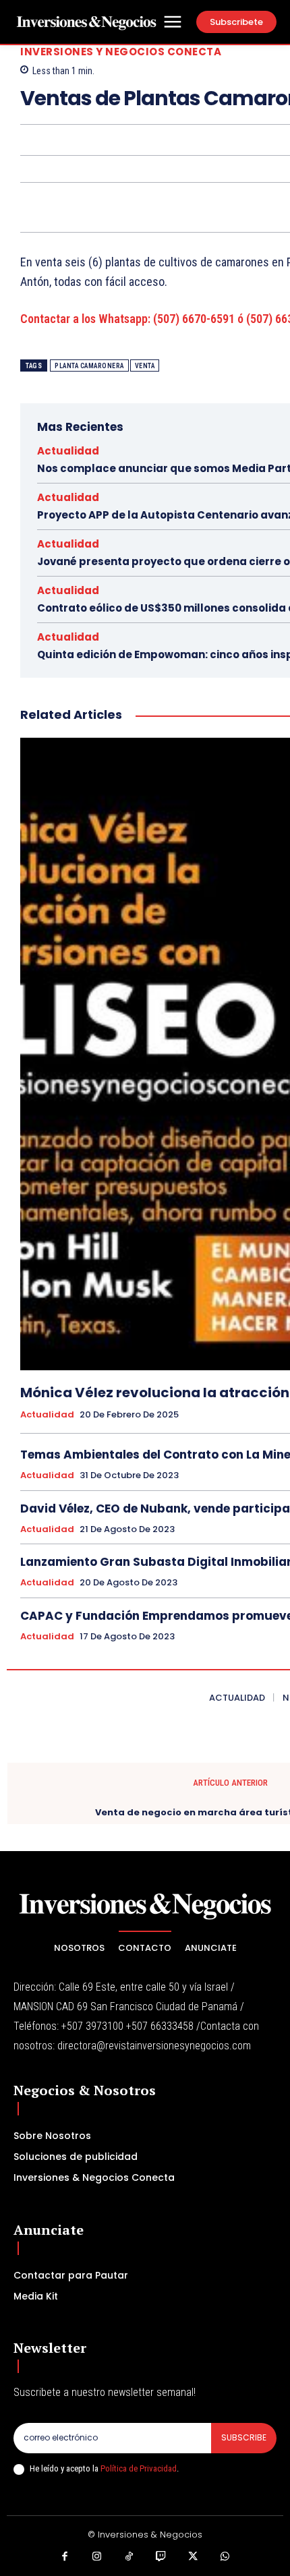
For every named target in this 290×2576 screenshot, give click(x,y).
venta (145, 366)
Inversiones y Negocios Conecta (121, 52)
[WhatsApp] (225, 2557)
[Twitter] (194, 2557)
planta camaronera (89, 366)
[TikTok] (129, 2557)
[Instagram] (97, 2557)
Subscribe (244, 2437)
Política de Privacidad (139, 2468)
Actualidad (68, 451)
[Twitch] (161, 2557)
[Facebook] (65, 2557)
